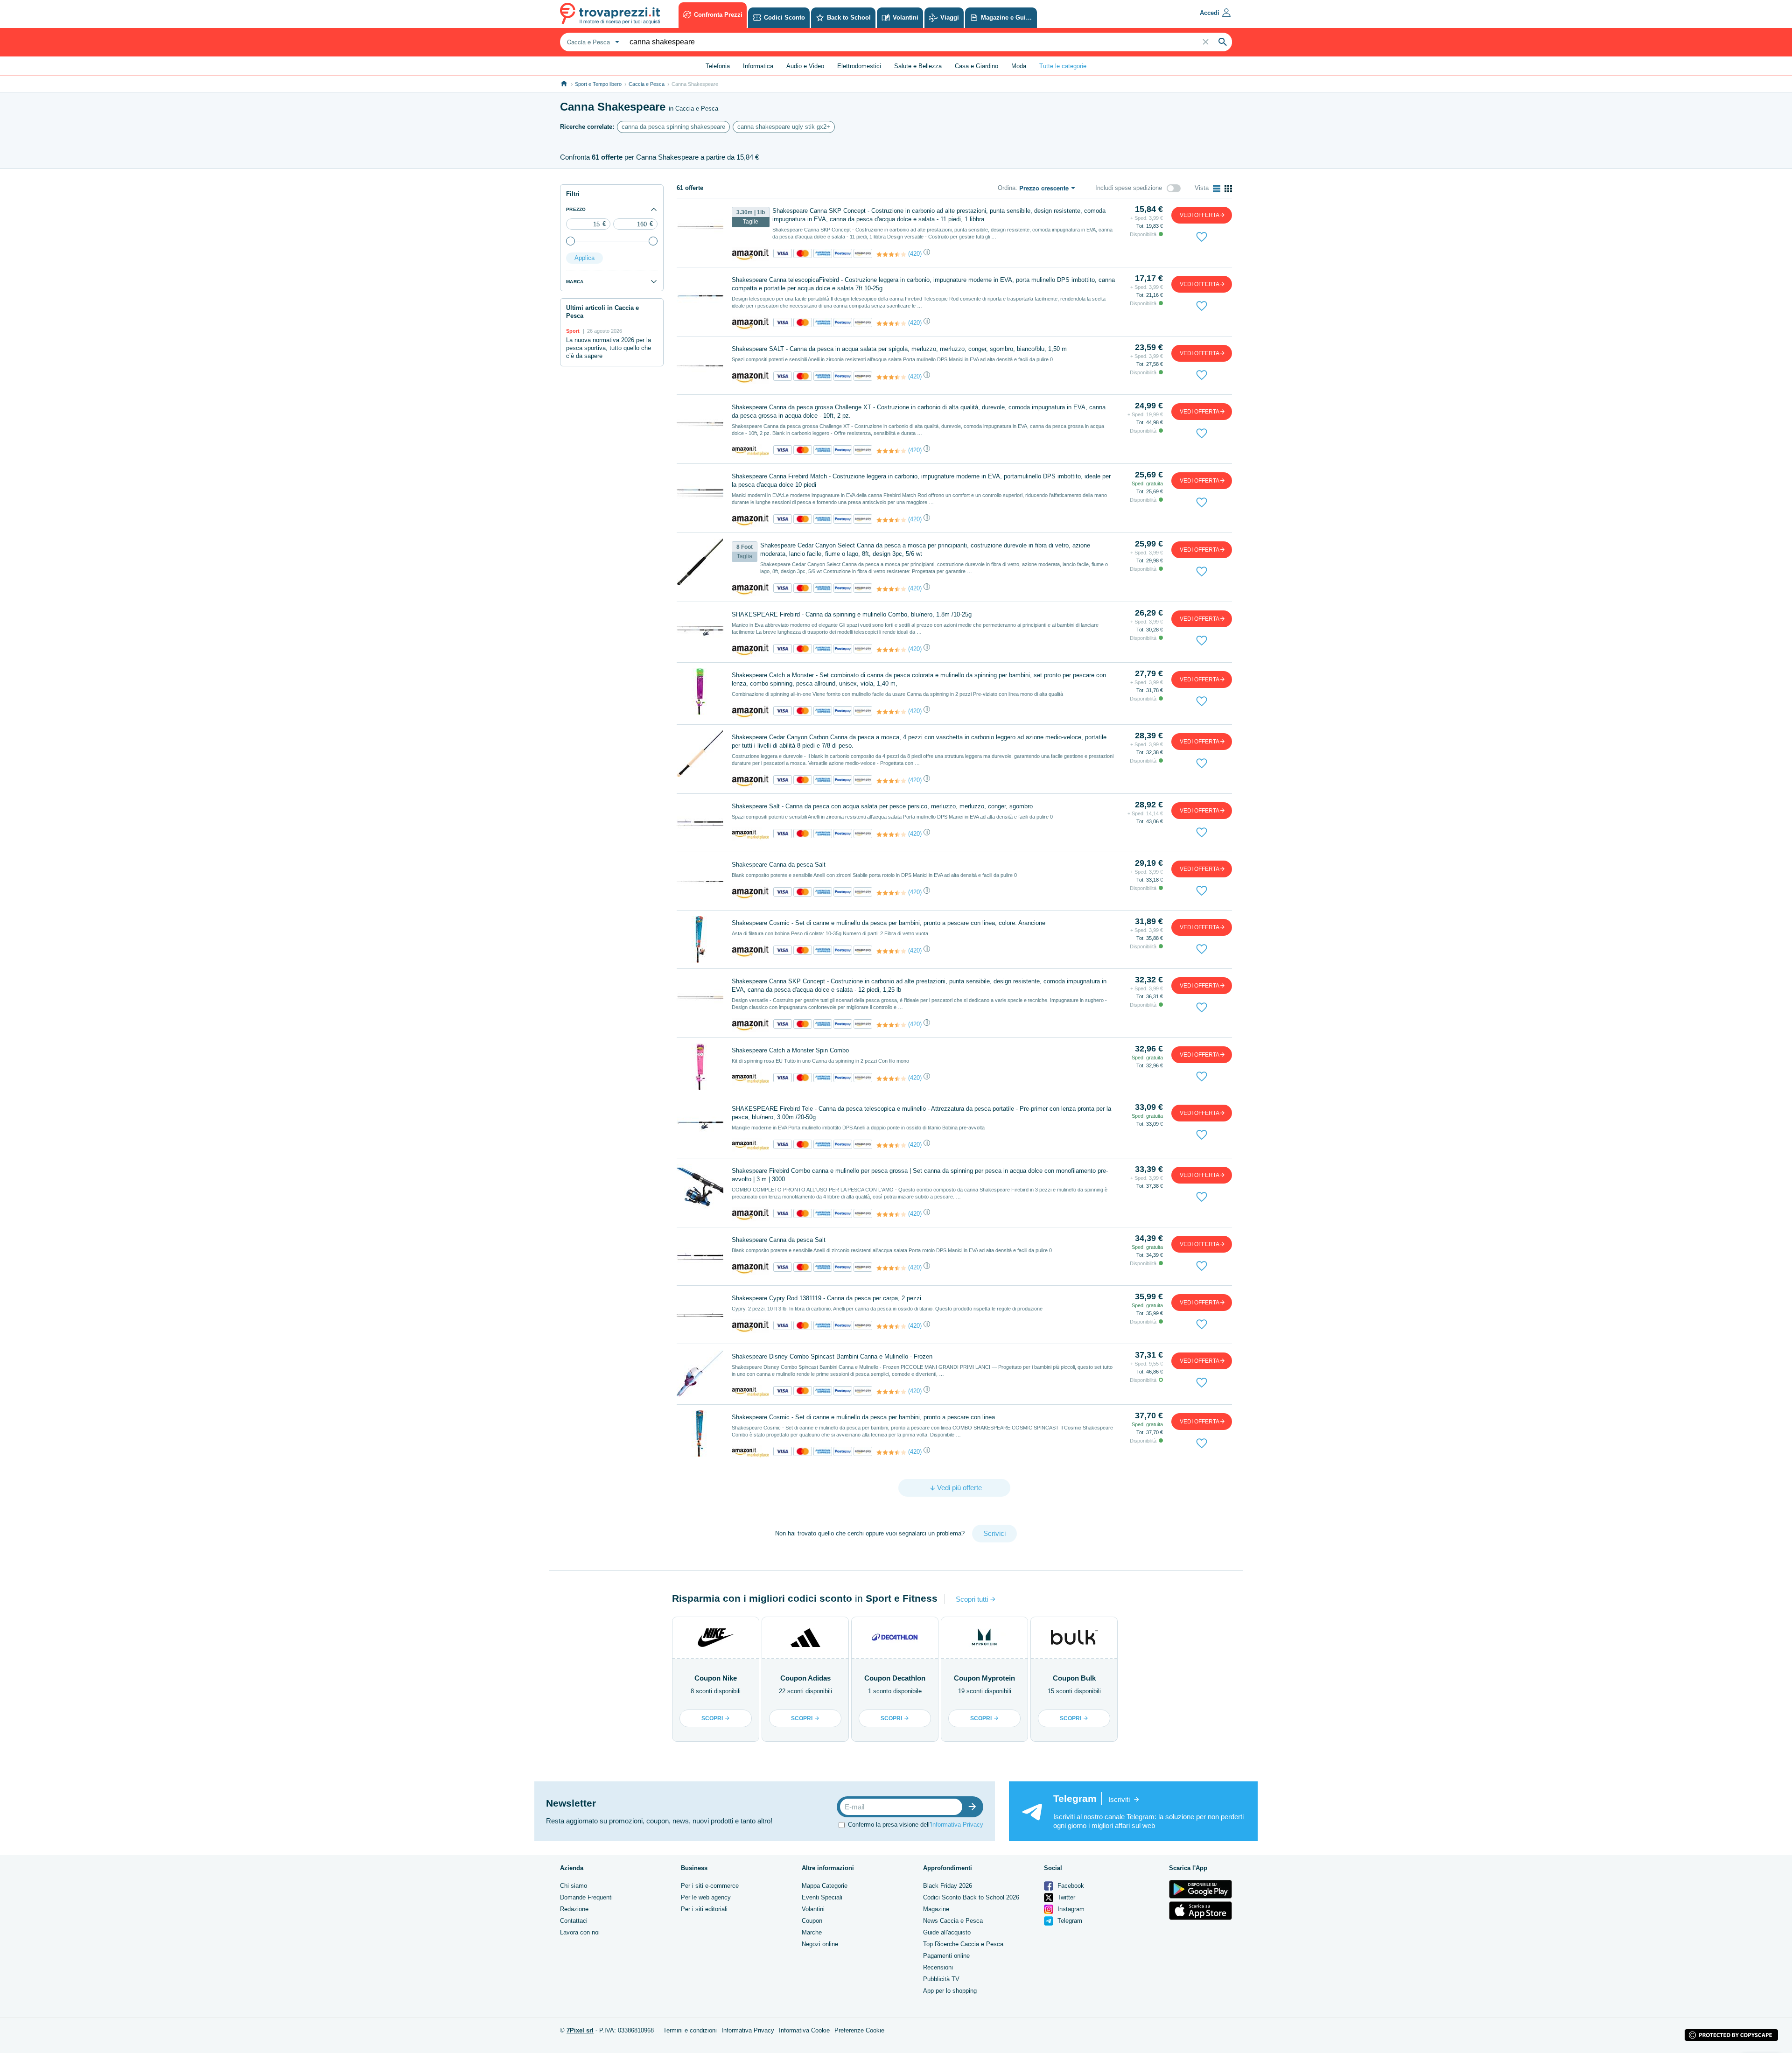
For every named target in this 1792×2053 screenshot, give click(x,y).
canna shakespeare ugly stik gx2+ (784, 127)
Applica (584, 258)
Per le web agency (706, 1897)
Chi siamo (574, 1886)
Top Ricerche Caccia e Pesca (963, 1944)
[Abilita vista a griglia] (1228, 189)
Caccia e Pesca (647, 84)
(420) (915, 254)
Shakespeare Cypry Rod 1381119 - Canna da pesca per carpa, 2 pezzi (826, 1298)
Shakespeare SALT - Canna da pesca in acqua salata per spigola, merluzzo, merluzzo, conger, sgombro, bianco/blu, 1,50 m (899, 349)
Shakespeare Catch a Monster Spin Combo (790, 1050)
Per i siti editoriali (704, 1909)
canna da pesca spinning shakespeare (673, 127)
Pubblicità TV (941, 1979)
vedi (1200, 215)
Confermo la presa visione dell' (916, 1825)
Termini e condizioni (690, 2030)
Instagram (1070, 1909)
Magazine (936, 1909)
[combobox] (592, 42)
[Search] (1223, 42)
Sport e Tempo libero (598, 84)
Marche (812, 1932)
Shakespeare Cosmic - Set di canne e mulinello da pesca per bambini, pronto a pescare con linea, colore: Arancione (889, 923)
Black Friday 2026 (948, 1886)
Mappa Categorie (825, 1886)
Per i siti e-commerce (710, 1886)
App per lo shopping (950, 1991)
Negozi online (820, 1944)
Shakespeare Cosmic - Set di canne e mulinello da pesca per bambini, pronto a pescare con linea (863, 1417)
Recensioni (938, 1967)
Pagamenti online (946, 1956)
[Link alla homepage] (564, 84)
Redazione (574, 1909)
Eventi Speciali (822, 1897)
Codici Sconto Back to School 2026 (971, 1897)
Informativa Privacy (957, 1825)
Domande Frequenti (586, 1897)
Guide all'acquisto (947, 1932)
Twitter (1065, 1897)
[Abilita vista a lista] (1217, 189)
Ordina (1007, 188)
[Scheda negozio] (750, 254)
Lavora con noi (580, 1932)
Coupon (812, 1921)
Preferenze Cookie (859, 2030)
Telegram (1069, 1921)
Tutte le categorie (1063, 66)
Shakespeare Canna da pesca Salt (779, 865)
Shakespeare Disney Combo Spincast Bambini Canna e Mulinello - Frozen (832, 1356)
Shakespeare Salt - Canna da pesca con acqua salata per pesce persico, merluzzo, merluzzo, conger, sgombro (882, 806)
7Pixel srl (580, 2030)
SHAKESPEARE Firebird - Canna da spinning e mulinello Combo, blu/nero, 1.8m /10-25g (852, 614)
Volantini (813, 1909)
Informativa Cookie (804, 2030)
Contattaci (574, 1921)
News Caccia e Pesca (953, 1921)
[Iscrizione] (974, 1807)
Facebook (1070, 1886)
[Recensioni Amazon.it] (891, 254)
